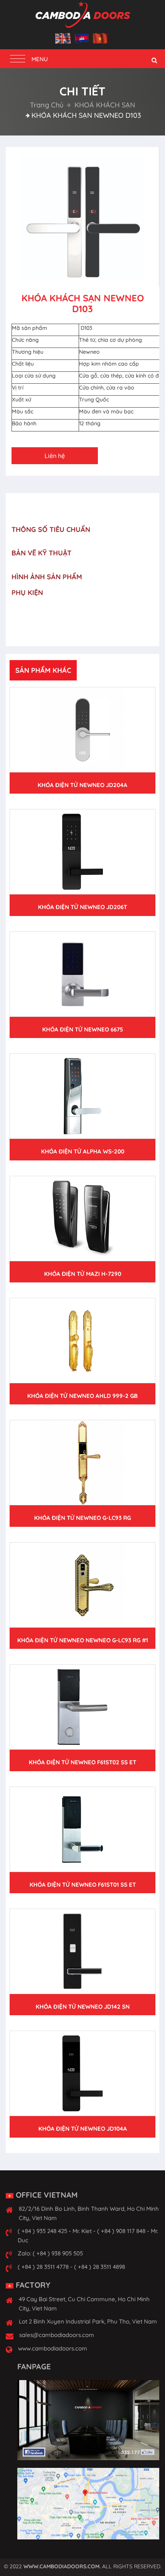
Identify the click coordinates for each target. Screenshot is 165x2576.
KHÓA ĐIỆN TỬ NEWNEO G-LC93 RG (82, 1518)
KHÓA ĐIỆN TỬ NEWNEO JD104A (83, 2129)
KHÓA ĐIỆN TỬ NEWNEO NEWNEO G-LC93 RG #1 (83, 1640)
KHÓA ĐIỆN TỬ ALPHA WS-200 (83, 1151)
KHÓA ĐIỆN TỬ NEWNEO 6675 (83, 1029)
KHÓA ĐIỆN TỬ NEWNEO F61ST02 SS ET (82, 1762)
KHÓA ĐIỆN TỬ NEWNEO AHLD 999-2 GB (82, 1396)
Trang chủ (47, 105)
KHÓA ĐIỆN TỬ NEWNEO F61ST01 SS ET (83, 1885)
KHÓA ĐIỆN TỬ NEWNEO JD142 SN (83, 2007)
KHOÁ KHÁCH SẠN (104, 105)
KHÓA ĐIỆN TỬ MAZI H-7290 (83, 1274)
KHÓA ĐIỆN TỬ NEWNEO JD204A (82, 785)
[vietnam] (101, 39)
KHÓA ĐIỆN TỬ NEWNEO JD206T (82, 907)
